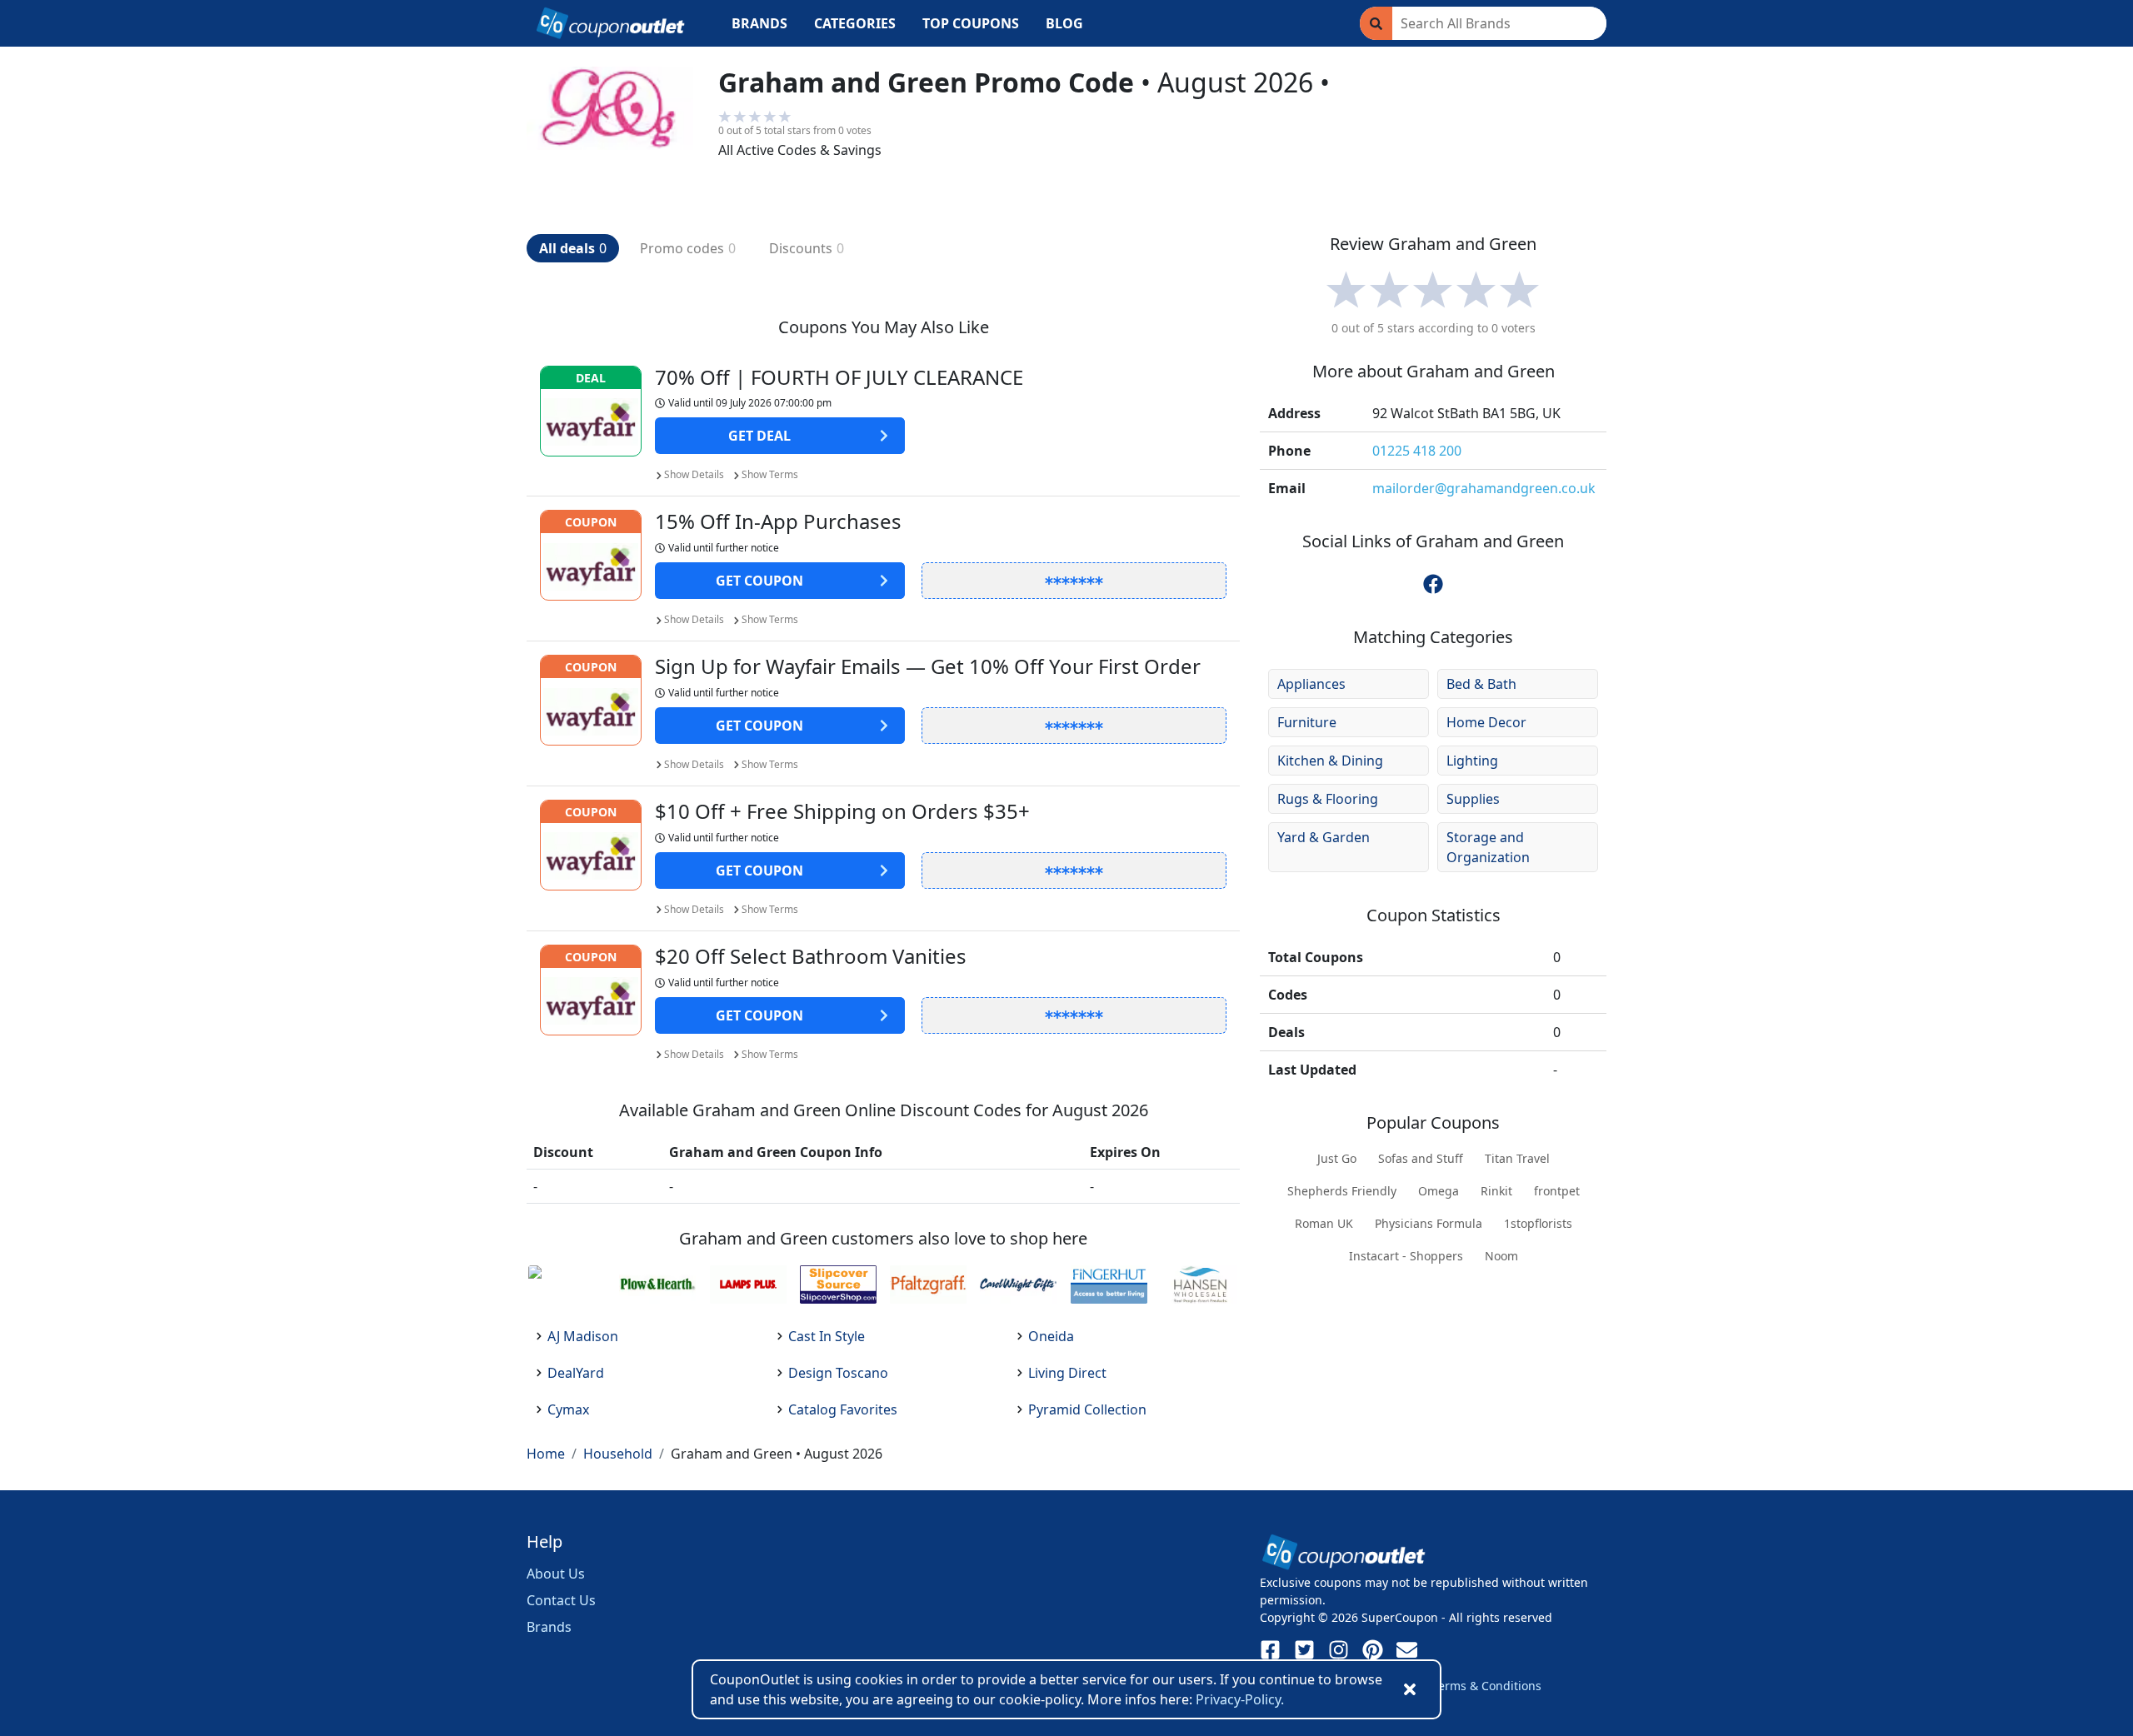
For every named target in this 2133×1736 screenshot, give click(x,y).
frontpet (1557, 1191)
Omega (1439, 1191)
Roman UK (1324, 1223)
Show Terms (770, 474)
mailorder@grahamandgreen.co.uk (1484, 488)
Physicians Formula (1429, 1223)
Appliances (1311, 684)
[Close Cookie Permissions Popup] (1410, 1689)
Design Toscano (838, 1373)
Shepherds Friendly (1342, 1191)
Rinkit (1496, 1191)
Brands (549, 1627)
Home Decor (1486, 722)
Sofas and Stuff (1421, 1158)
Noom (1501, 1256)
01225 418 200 (1417, 451)
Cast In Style (827, 1336)
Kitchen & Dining (1330, 761)
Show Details (694, 474)
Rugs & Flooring (1328, 799)
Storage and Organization (1488, 847)
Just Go (1337, 1158)
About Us (556, 1574)
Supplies (1473, 799)
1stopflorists (1538, 1223)
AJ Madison (583, 1336)
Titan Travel (1517, 1158)
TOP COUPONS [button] (971, 23)
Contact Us (561, 1600)
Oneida (1051, 1336)
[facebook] (1433, 584)
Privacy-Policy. (1240, 1699)
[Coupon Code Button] (1074, 581)
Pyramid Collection (1087, 1409)
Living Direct (1067, 1373)
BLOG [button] (1064, 23)
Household (618, 1454)
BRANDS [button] (759, 23)
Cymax (568, 1409)
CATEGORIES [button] (855, 23)
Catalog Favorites (843, 1409)
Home (546, 1454)
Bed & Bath (1481, 684)
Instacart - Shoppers (1406, 1256)
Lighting (1472, 761)
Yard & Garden (1324, 837)
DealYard (576, 1373)
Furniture (1307, 722)
